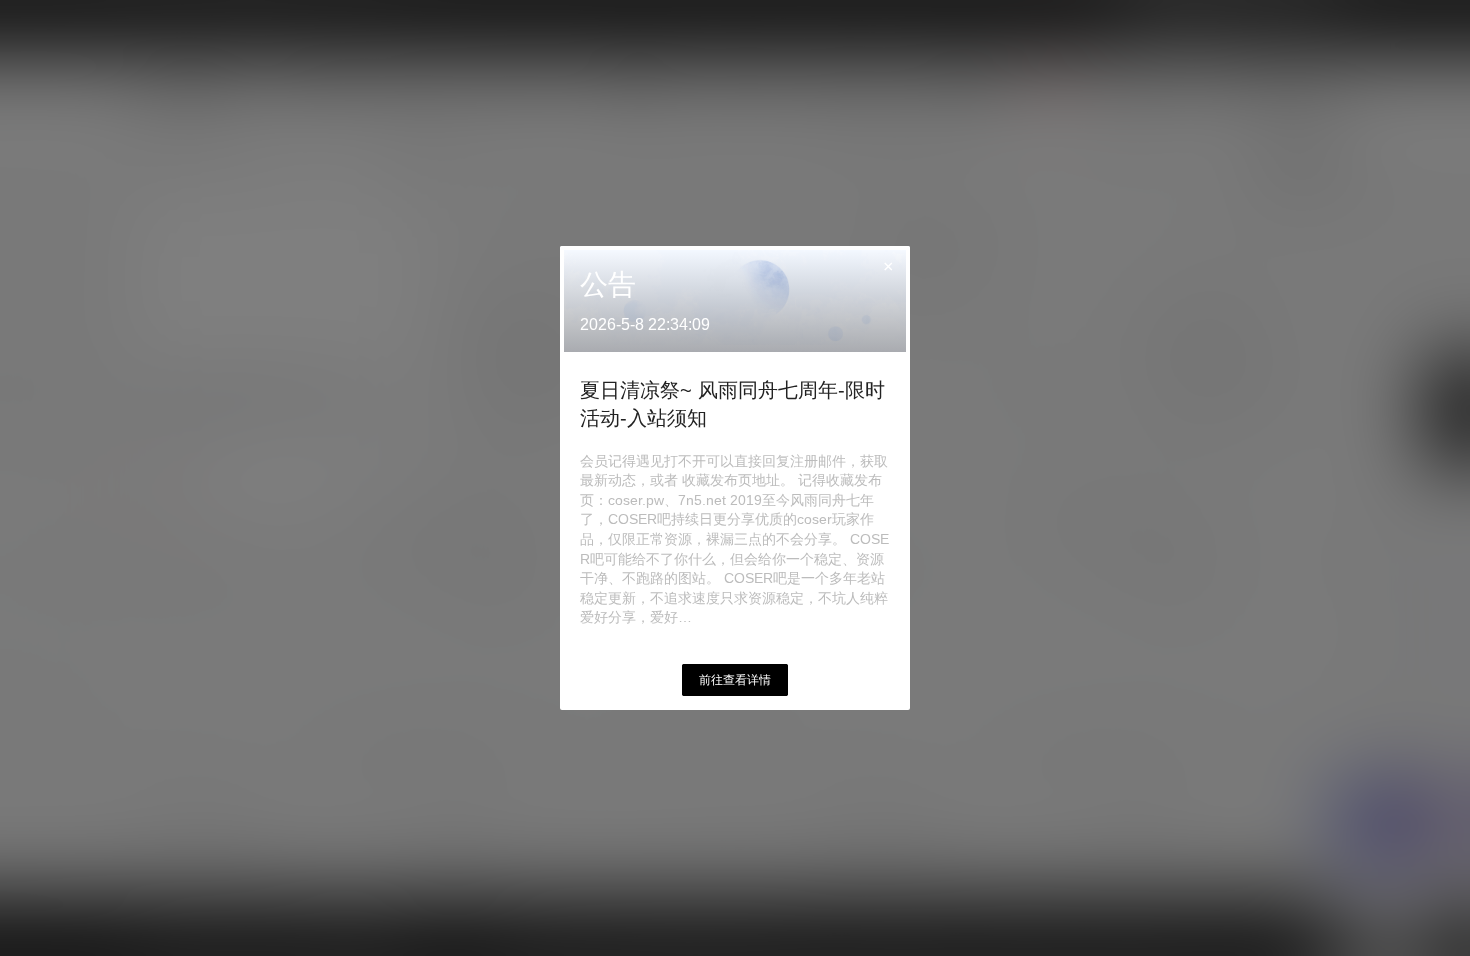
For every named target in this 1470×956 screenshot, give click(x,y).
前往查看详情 (735, 680)
